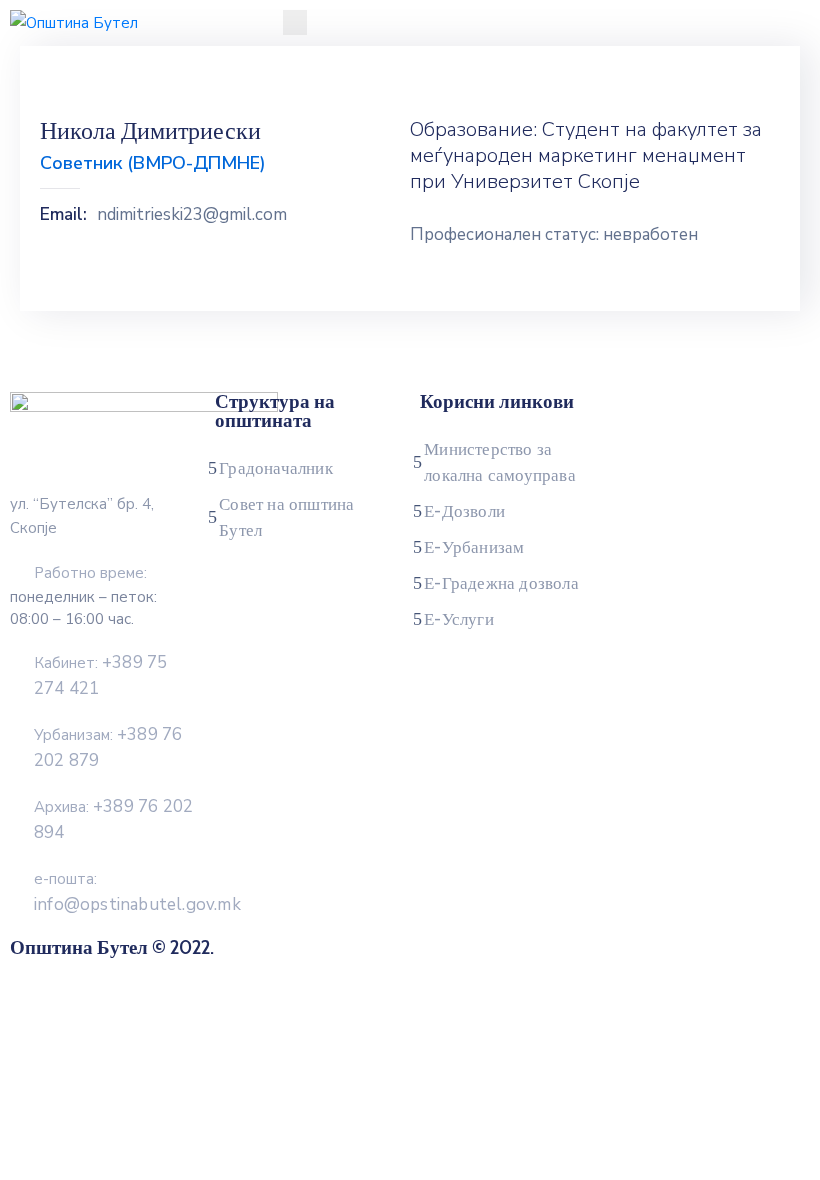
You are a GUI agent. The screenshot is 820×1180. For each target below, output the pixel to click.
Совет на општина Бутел (286, 517)
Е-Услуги (459, 619)
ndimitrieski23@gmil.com (192, 215)
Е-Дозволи (464, 511)
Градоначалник (276, 468)
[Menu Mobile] (295, 22)
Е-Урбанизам (474, 547)
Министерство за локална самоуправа (500, 462)
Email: (63, 215)
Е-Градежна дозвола (501, 583)
